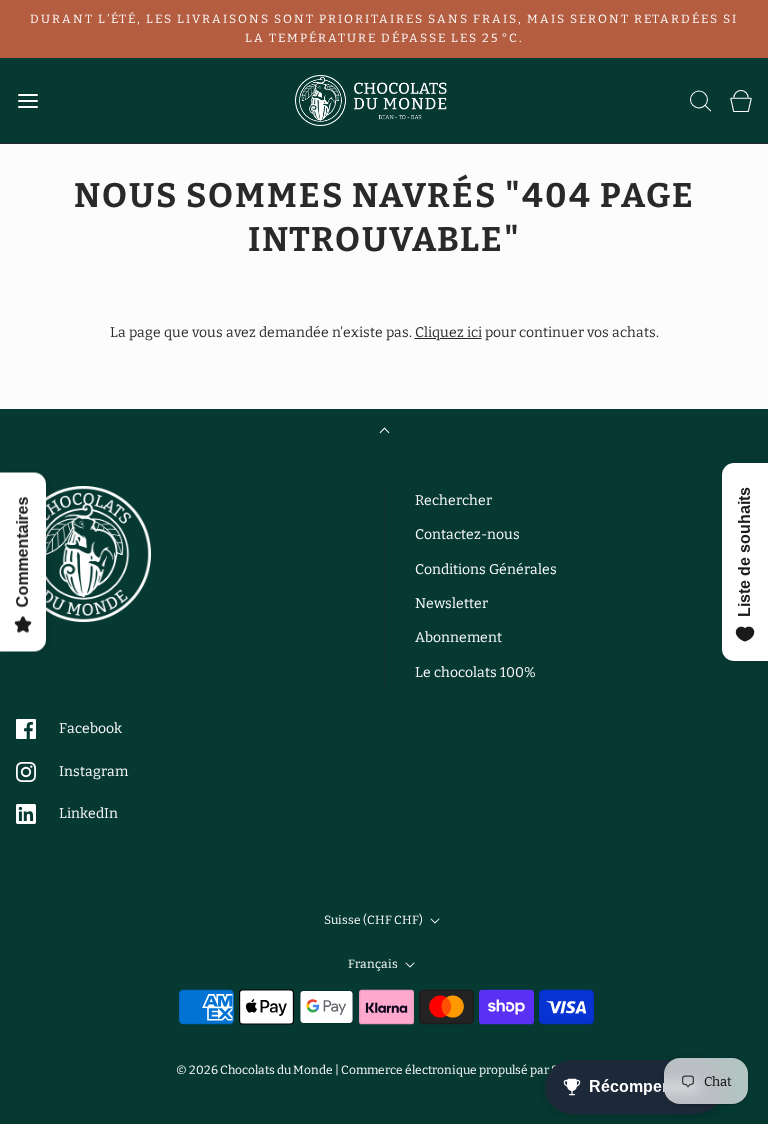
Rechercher (453, 500)
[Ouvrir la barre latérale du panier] (740, 100)
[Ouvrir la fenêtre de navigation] (27, 100)
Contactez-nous (467, 534)
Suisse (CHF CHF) (374, 920)
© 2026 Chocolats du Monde (254, 1070)
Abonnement (458, 637)
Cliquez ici (448, 332)
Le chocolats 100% (475, 672)
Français (374, 964)
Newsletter (451, 603)
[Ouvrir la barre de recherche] (701, 100)
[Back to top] (384, 432)
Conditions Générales (486, 569)
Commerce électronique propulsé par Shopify (467, 1070)
